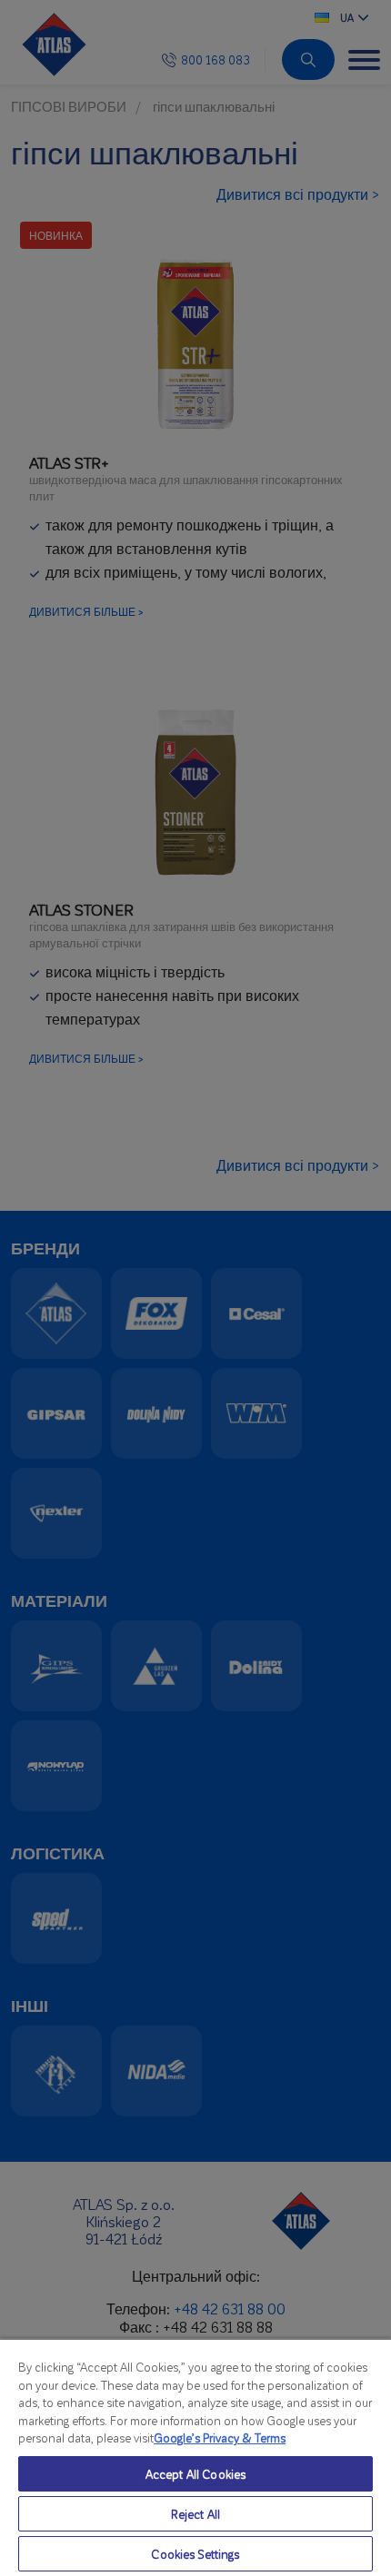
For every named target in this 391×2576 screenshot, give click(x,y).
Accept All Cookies (195, 2474)
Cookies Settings (195, 2554)
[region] (195, 2457)
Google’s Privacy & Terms (220, 2437)
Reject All (195, 2514)
